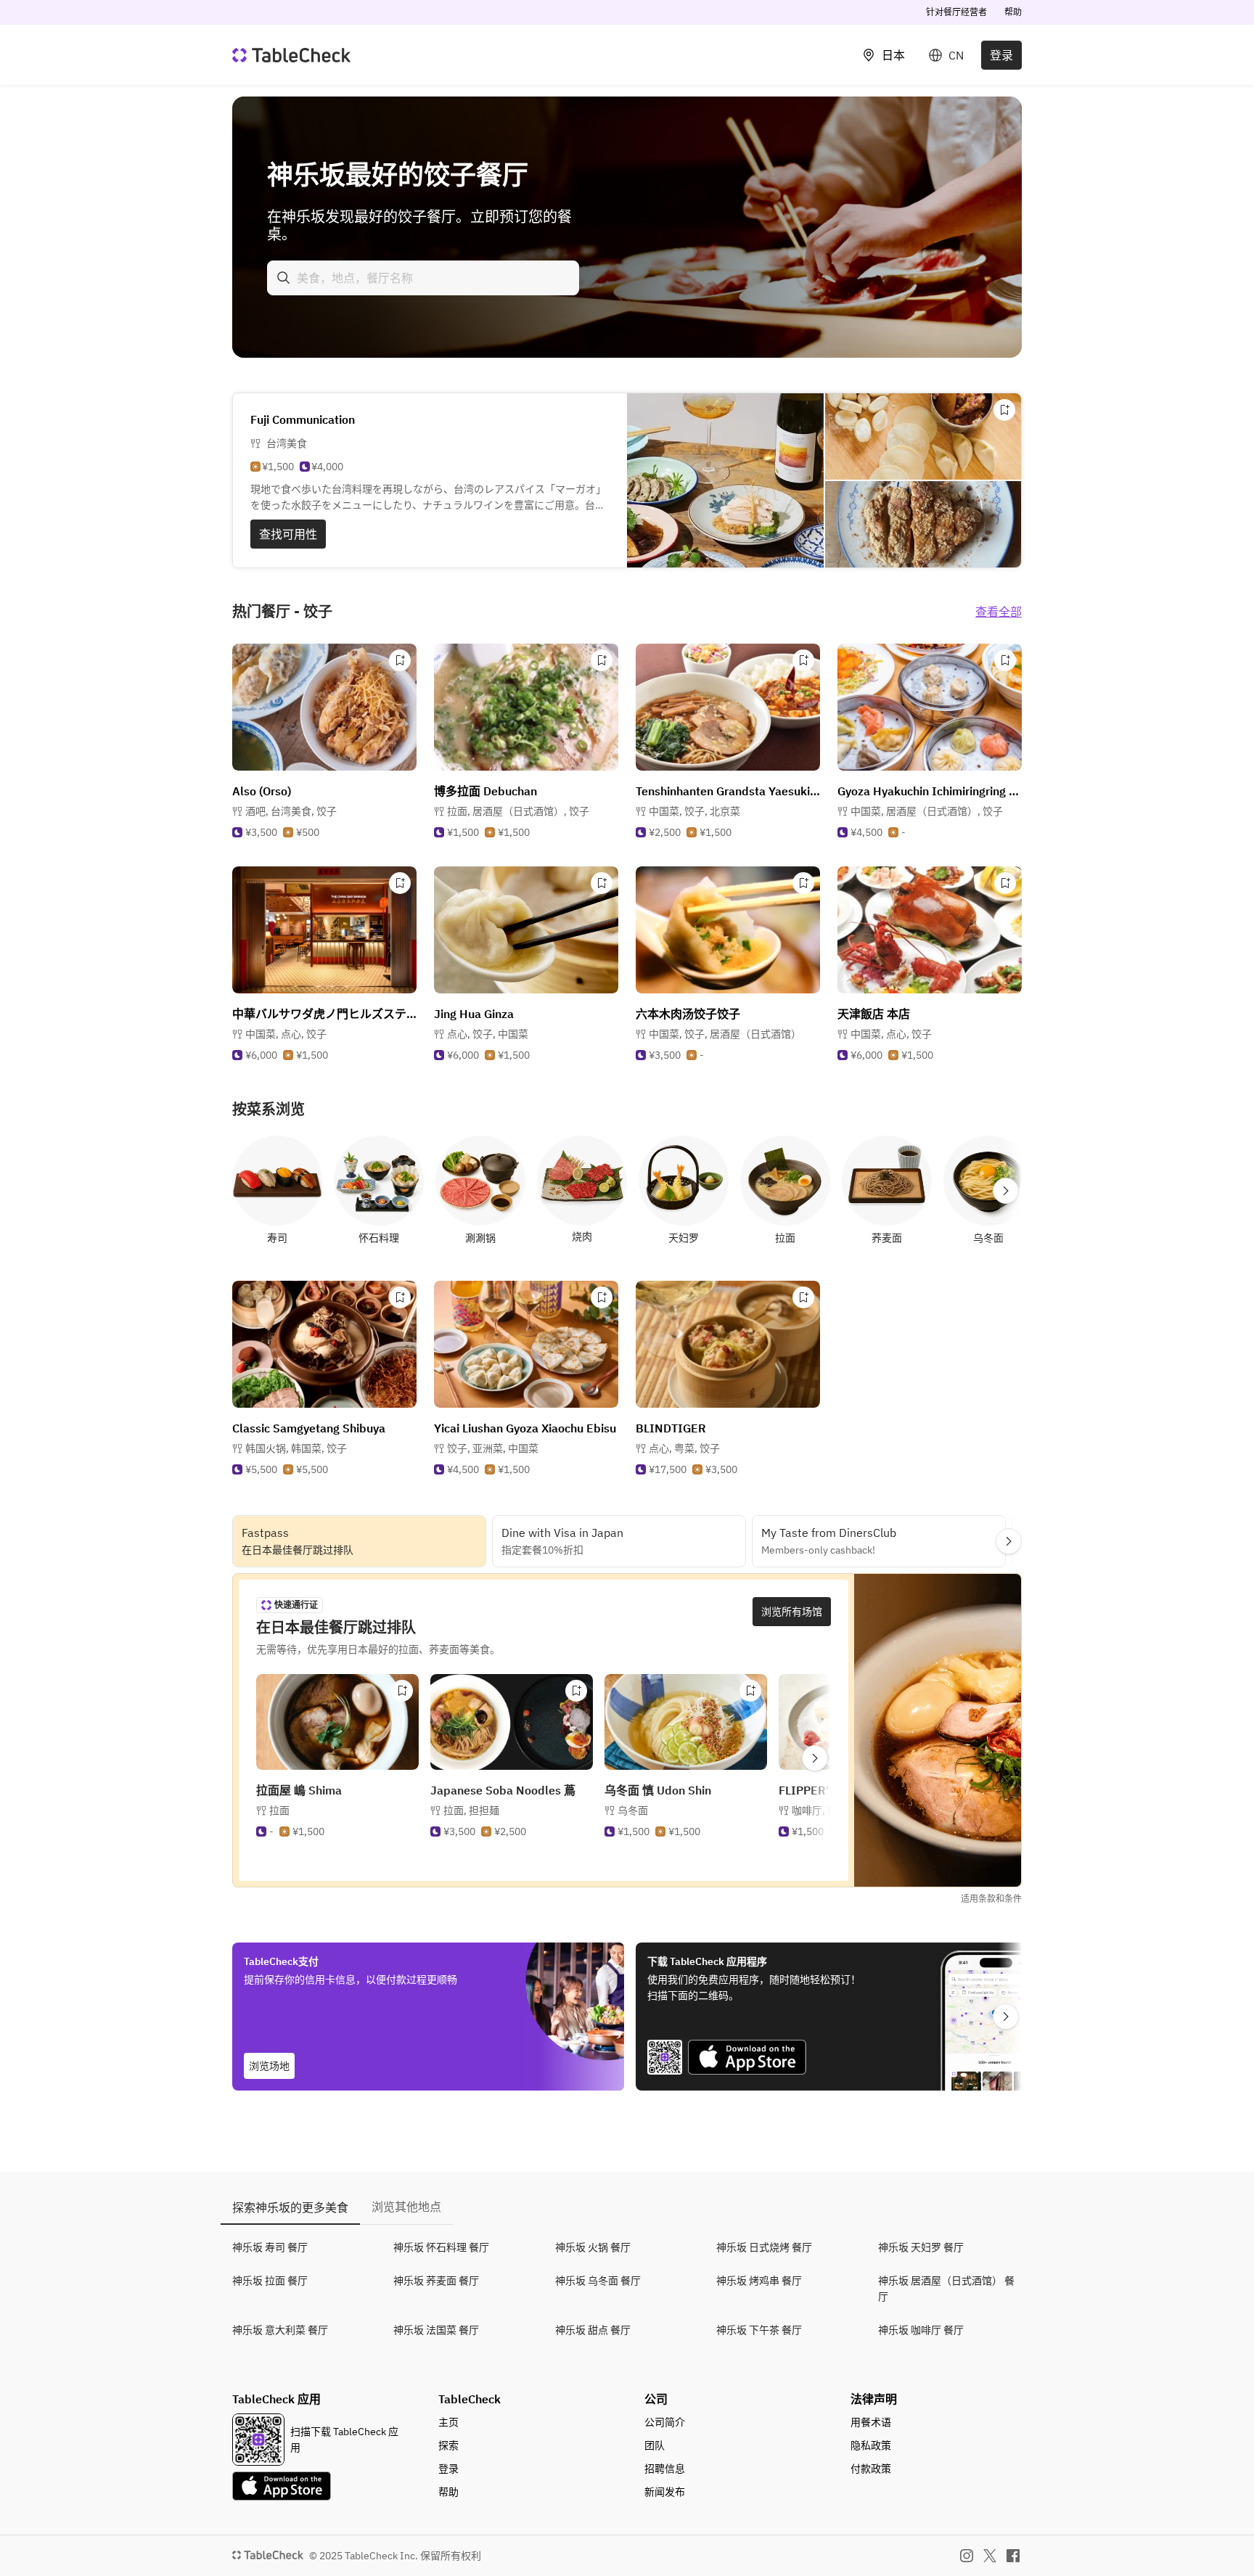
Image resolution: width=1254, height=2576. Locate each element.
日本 (893, 55)
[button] (291, 811)
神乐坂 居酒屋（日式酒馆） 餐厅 (946, 2289)
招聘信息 (665, 2469)
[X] (990, 2556)
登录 (1001, 55)
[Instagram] (967, 2556)
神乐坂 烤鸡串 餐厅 (759, 2281)
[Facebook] (1013, 2556)
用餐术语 (871, 2422)
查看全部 (999, 612)
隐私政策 (871, 2445)
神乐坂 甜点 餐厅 (593, 2330)
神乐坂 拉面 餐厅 (270, 2281)
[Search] (284, 278)
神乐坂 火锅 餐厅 (593, 2247)
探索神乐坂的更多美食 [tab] (290, 2207)
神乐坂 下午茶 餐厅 (759, 2330)
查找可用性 (288, 534)
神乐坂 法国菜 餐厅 (436, 2330)
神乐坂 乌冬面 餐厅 (598, 2281)
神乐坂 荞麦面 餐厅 (436, 2281)
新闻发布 (665, 2492)
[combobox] (423, 278)
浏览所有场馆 (792, 1612)
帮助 (1013, 12)
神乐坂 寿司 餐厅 (270, 2247)
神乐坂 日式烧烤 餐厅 (764, 2247)
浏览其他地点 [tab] (406, 2207)
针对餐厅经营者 (956, 12)
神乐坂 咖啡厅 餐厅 (921, 2330)
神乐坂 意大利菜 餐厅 (280, 2330)
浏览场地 (269, 2066)
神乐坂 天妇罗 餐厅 (921, 2247)
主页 (448, 2422)
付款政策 (871, 2469)
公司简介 (665, 2422)
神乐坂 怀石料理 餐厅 (441, 2247)
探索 (448, 2445)
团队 (655, 2445)
